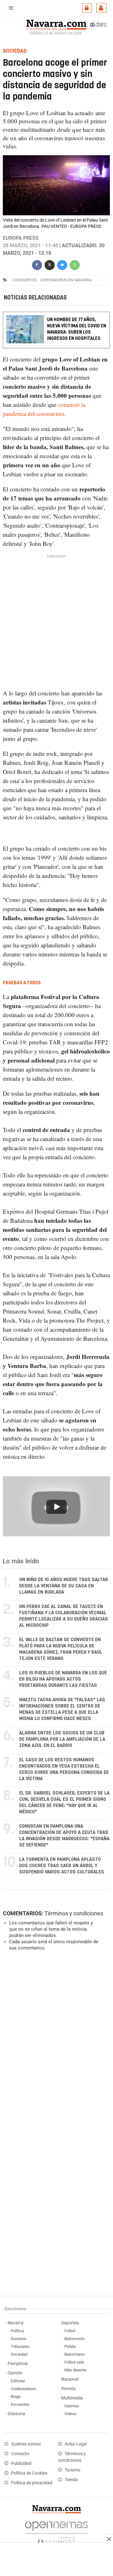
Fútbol (70, 2331)
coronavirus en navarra (66, 280)
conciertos (25, 280)
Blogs (16, 2397)
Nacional (70, 2379)
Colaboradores (24, 2389)
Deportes (70, 2323)
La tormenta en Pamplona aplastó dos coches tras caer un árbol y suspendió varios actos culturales (62, 1866)
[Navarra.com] (56, 24)
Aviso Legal (76, 2444)
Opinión (15, 2373)
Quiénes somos (26, 2444)
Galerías (72, 2406)
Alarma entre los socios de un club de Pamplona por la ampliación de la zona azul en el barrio (62, 1739)
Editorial (18, 2381)
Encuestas (20, 2404)
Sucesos (19, 2339)
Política (17, 2331)
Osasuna (16, 2414)
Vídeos (70, 2414)
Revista (68, 2389)
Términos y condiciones (74, 1913)
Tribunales (20, 2346)
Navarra (16, 2323)
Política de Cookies (29, 2473)
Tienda (71, 2480)
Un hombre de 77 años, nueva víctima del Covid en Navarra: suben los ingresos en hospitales (77, 329)
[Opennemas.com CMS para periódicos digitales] (56, 2531)
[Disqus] (55, 2042)
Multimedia (72, 2398)
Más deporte (75, 2370)
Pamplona (18, 2364)
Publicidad (21, 2463)
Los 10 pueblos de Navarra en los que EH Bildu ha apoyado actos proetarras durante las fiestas (63, 1679)
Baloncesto (74, 2339)
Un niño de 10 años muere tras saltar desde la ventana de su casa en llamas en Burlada (64, 1586)
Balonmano (74, 2354)
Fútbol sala (74, 2362)
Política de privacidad (32, 2483)
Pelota (70, 2346)
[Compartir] (37, 264)
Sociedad (19, 2354)
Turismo (73, 2470)
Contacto (20, 2454)
